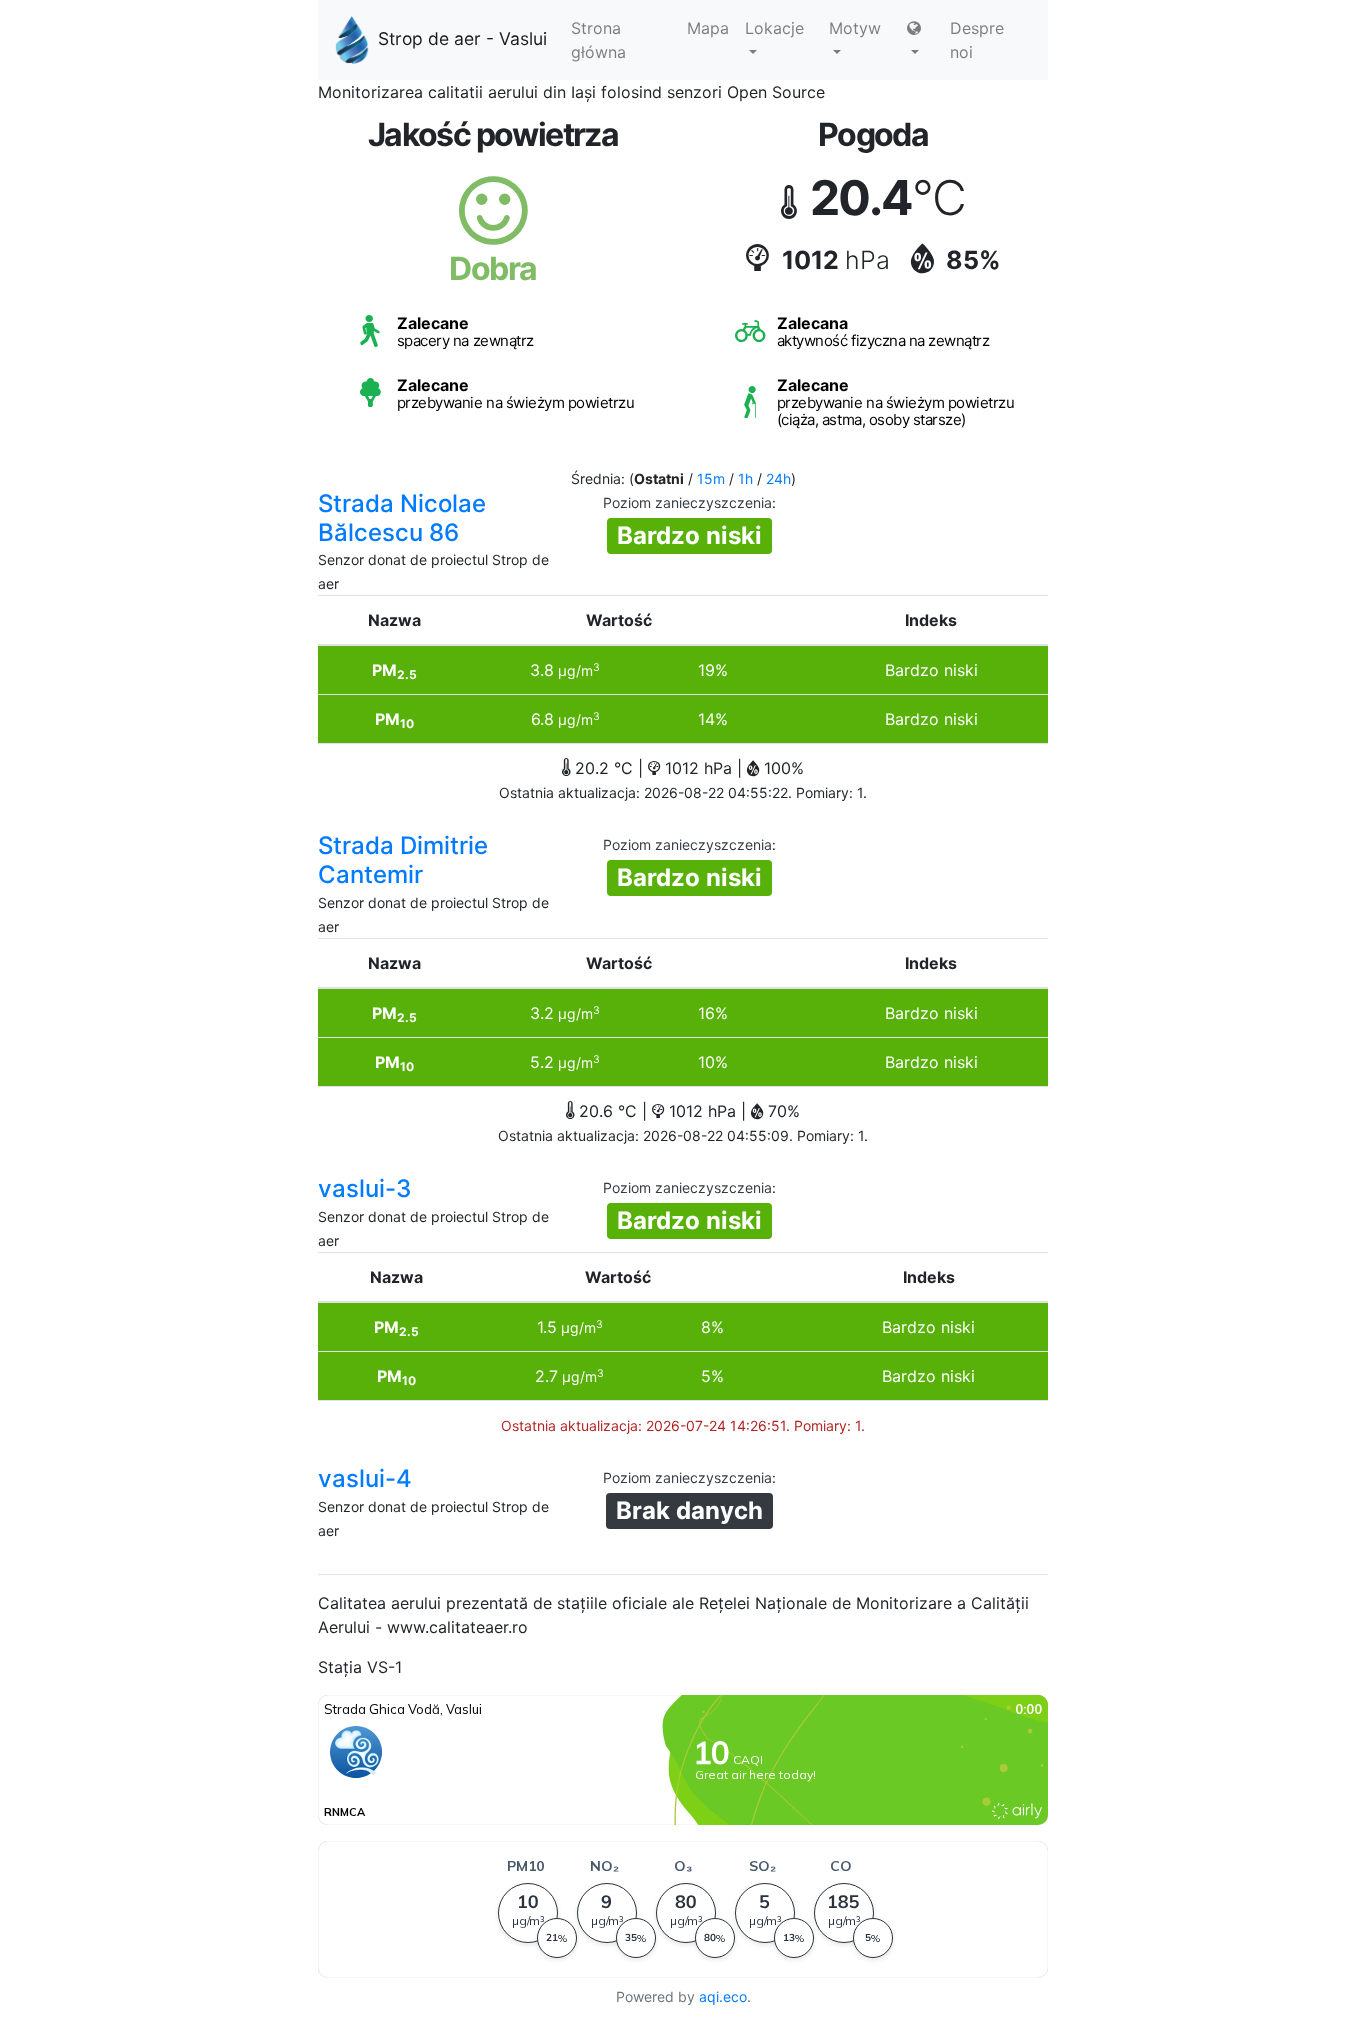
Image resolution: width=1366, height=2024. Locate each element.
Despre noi (977, 40)
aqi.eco (723, 1996)
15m (711, 478)
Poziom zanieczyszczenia (687, 502)
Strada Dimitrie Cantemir (403, 860)
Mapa (708, 28)
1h (745, 478)
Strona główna (598, 40)
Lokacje (774, 28)
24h (778, 478)
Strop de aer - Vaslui (462, 38)
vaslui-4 (365, 1478)
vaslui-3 (364, 1188)
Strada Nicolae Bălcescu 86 (402, 518)
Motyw (855, 28)
